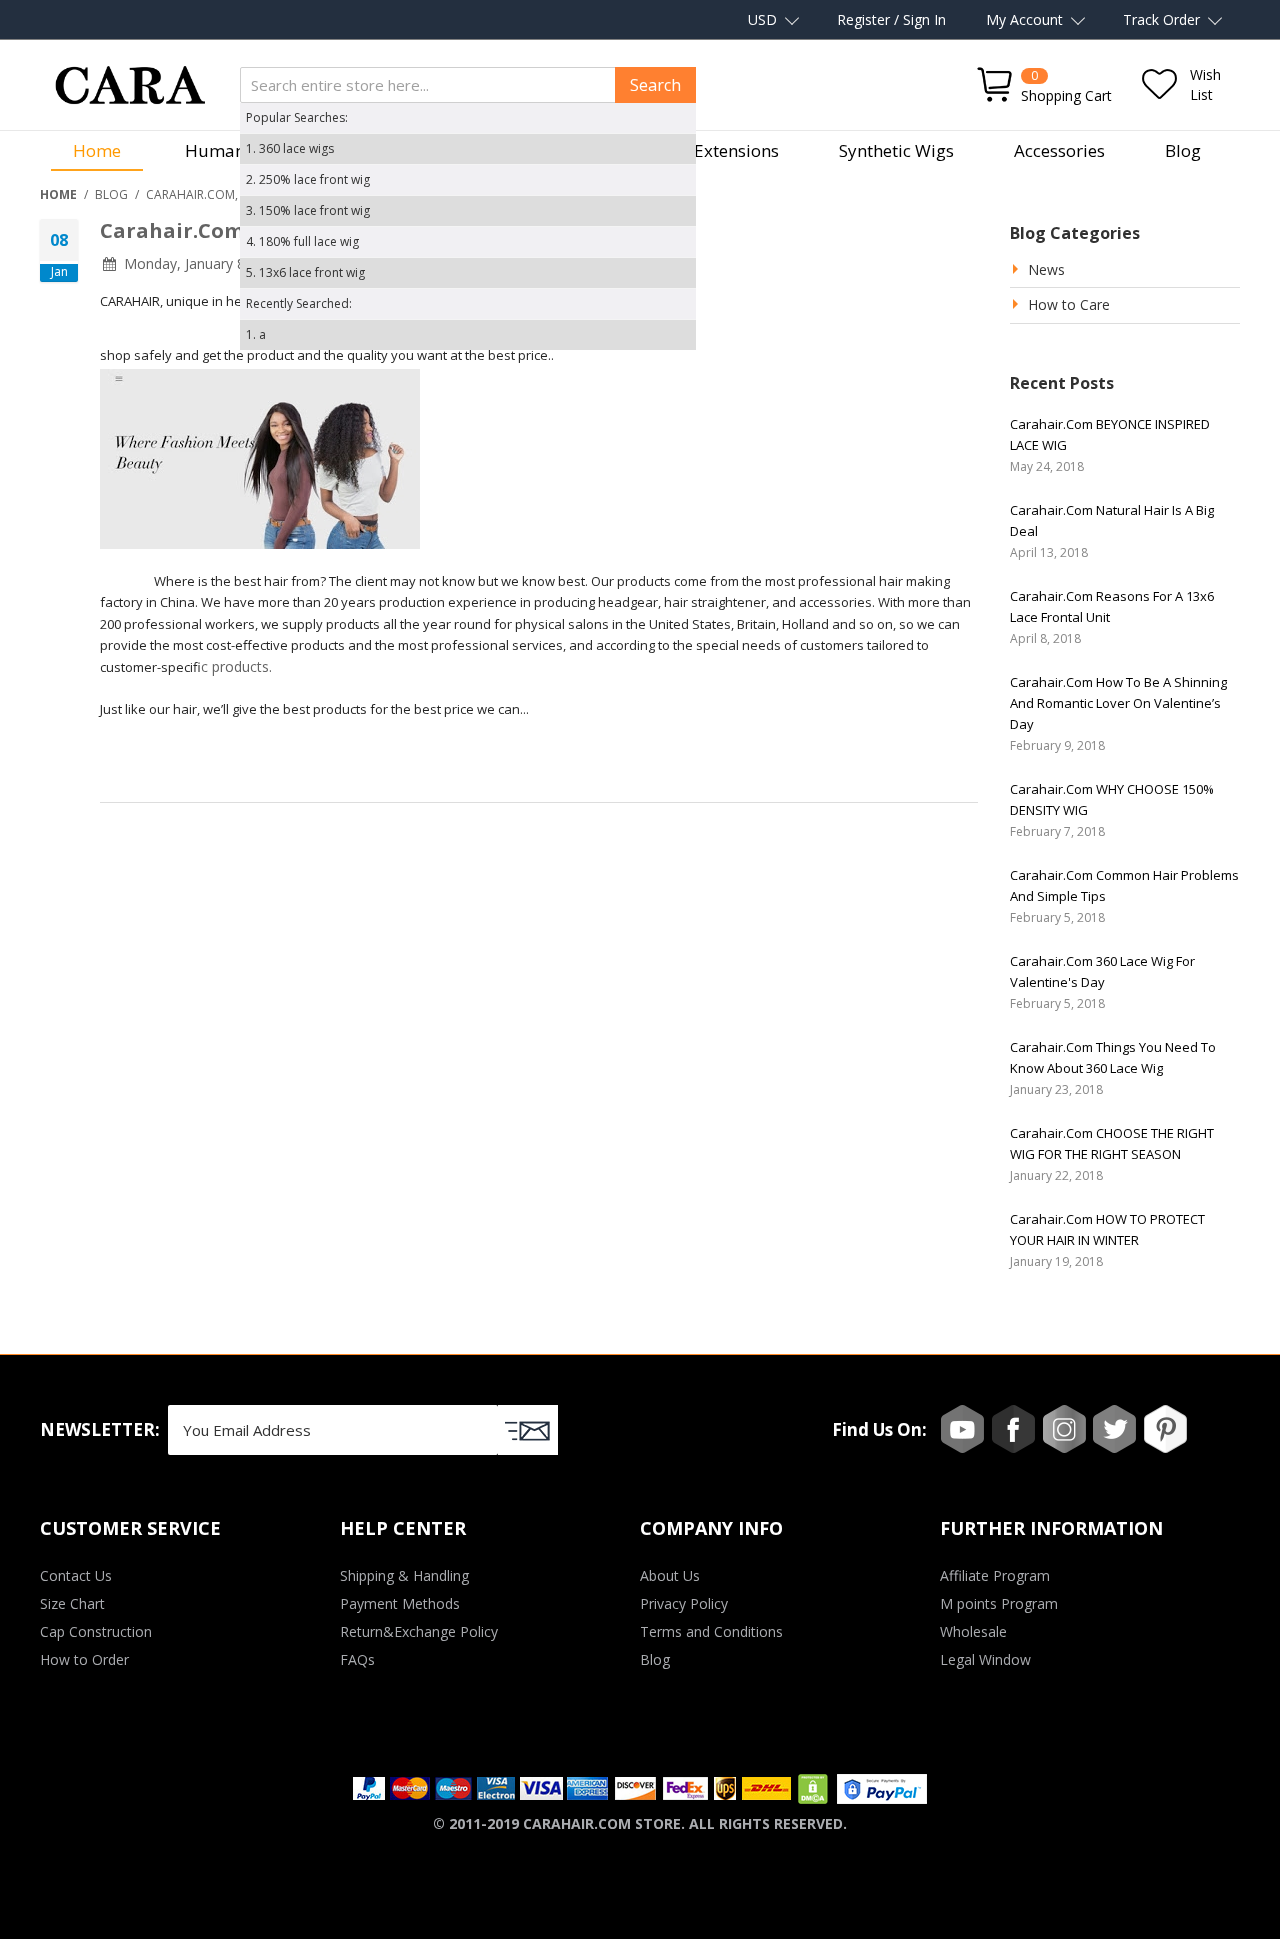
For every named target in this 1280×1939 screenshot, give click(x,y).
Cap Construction (96, 1631)
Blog (1183, 150)
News (1046, 269)
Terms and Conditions (711, 1631)
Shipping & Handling (404, 1575)
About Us (670, 1575)
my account (1024, 19)
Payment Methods (400, 1603)
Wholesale (973, 1631)
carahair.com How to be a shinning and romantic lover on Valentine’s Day (1118, 703)
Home (97, 150)
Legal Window (985, 1659)
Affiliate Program (995, 1575)
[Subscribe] (528, 1430)
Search (655, 85)
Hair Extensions (717, 150)
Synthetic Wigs (896, 150)
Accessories (1059, 150)
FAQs (357, 1659)
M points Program (999, 1603)
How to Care (1069, 304)
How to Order (84, 1659)
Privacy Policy (684, 1603)
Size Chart (72, 1603)
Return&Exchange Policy (419, 1631)
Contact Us (76, 1575)
